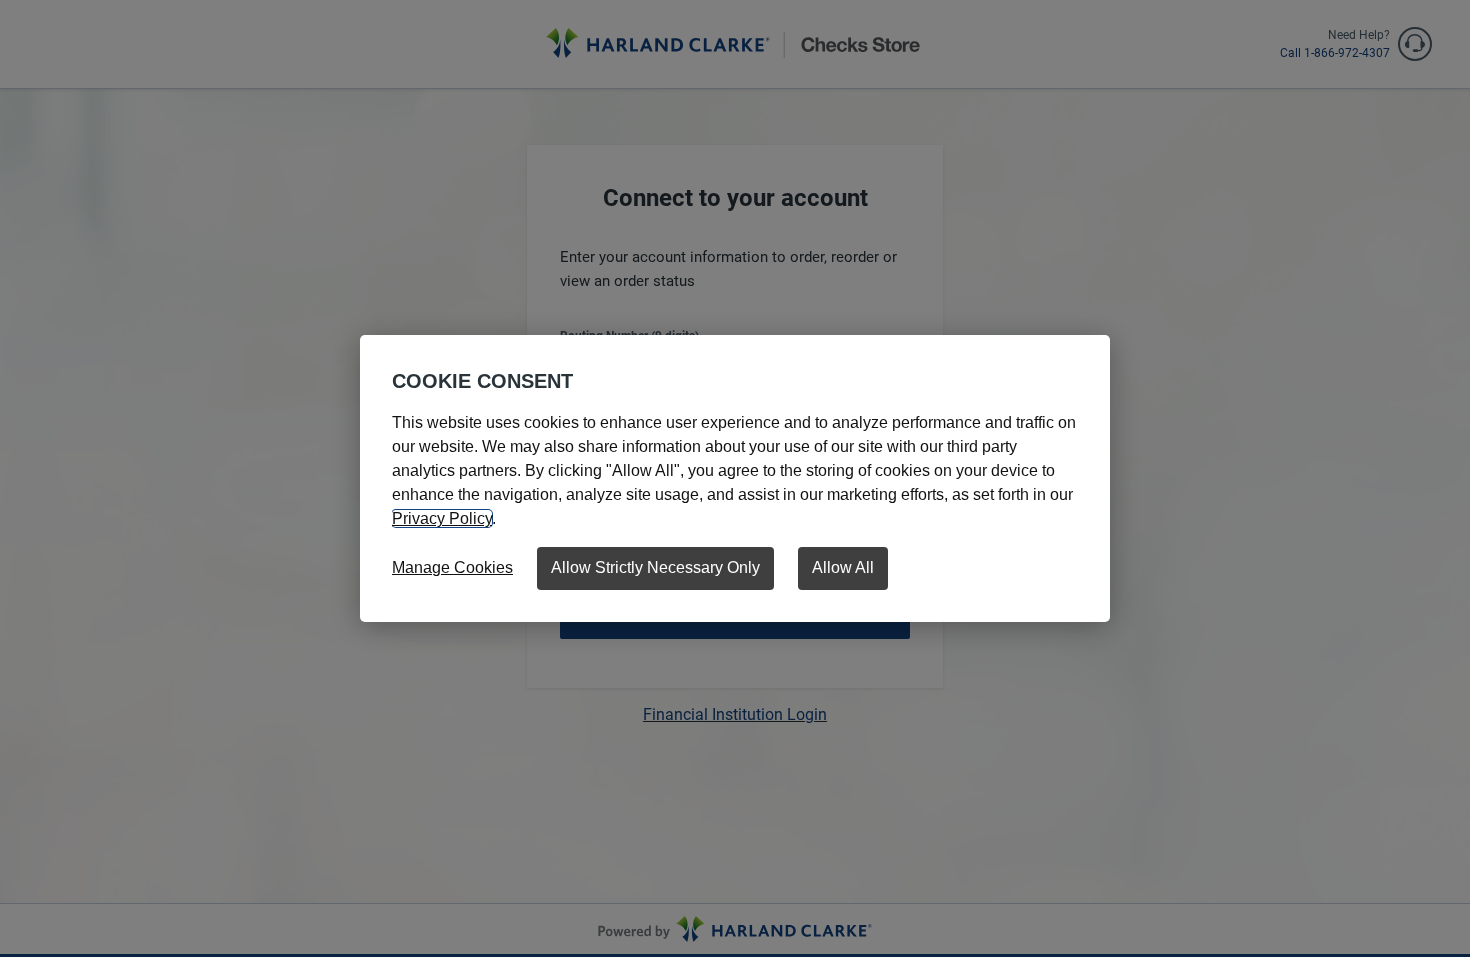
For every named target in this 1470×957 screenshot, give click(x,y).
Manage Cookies (452, 567)
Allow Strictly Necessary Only (655, 567)
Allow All (843, 567)
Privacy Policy (442, 518)
